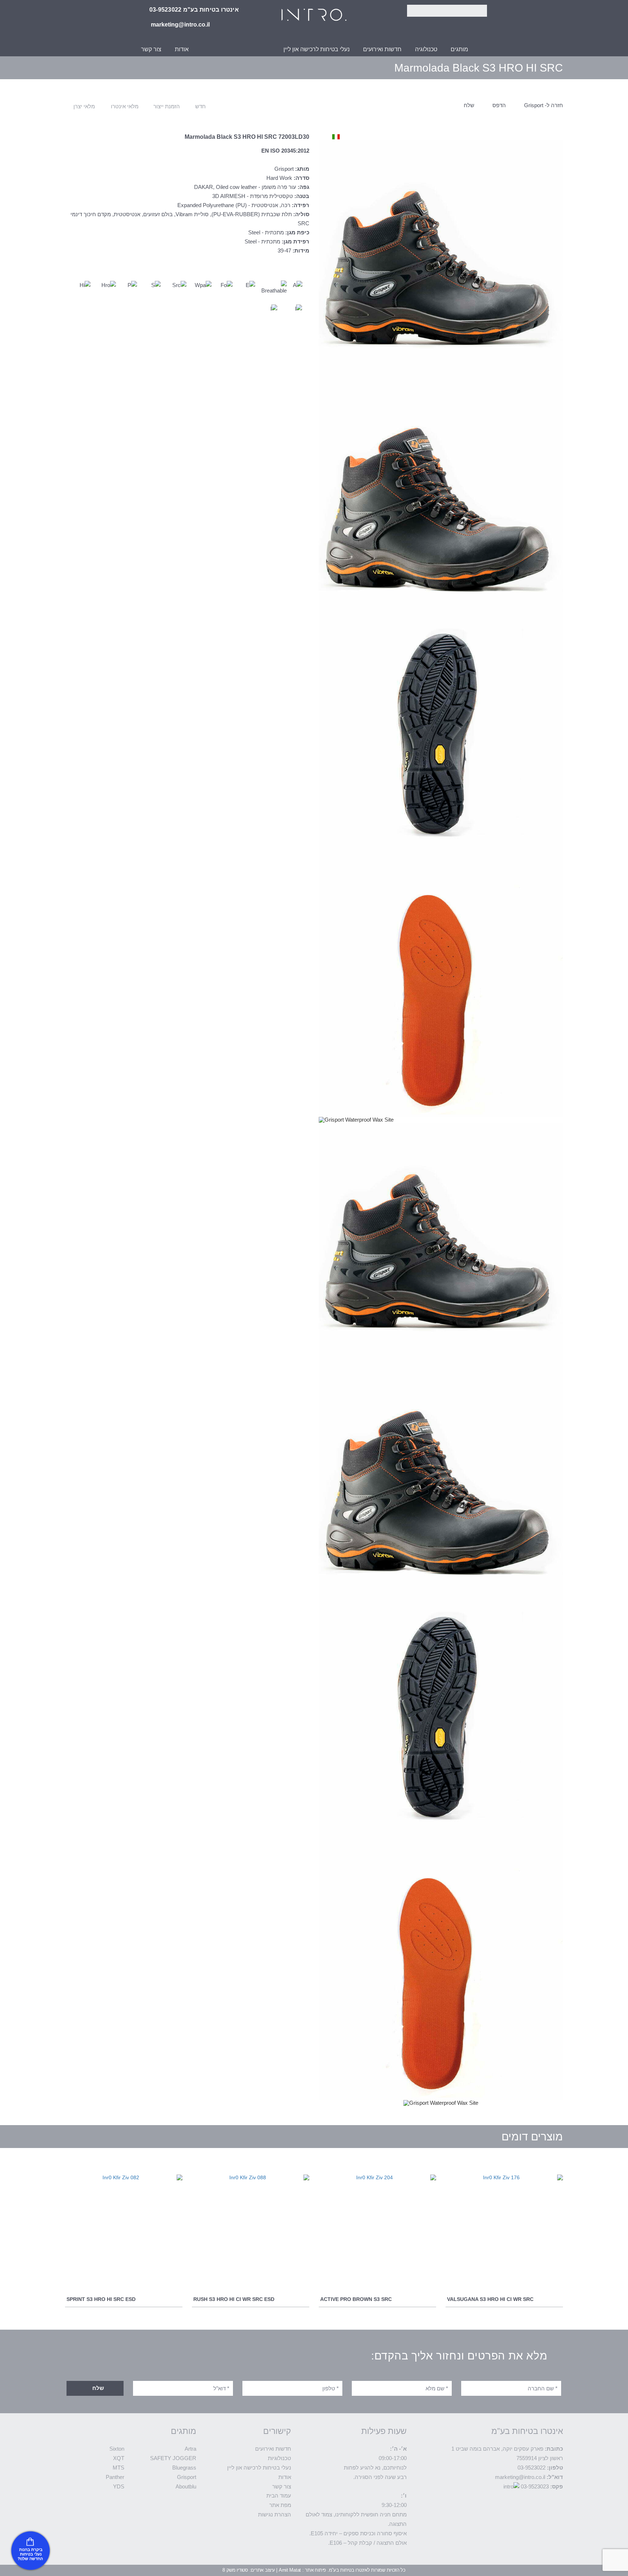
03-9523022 (532, 2468)
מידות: (301, 251)
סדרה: (301, 178)
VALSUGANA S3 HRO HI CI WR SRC (490, 2299)
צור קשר (151, 49)
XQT (119, 2458)
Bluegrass (184, 2468)
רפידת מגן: (295, 242)
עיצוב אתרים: (262, 2570)
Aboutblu (186, 2487)
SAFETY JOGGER (173, 2458)
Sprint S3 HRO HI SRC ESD (101, 2299)
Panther (115, 2477)
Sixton (117, 2449)
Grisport (187, 2477)
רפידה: (301, 205)
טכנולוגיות (279, 2458)
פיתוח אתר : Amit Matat (302, 2570)
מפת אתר (280, 2505)
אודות (182, 49)
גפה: (303, 187)
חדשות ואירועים (382, 49)
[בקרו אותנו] (31, 2551)
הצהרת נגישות (275, 2515)
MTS (118, 2468)
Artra (190, 2449)
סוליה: (301, 214)
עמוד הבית (279, 2496)
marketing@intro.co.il (520, 2477)
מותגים (459, 49)
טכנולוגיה (426, 49)
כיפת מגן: (297, 233)
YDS (119, 2487)
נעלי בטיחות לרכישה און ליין (317, 49)
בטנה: (302, 196)
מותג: (302, 169)
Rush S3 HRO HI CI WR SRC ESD (234, 2299)
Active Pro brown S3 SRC (356, 2299)
